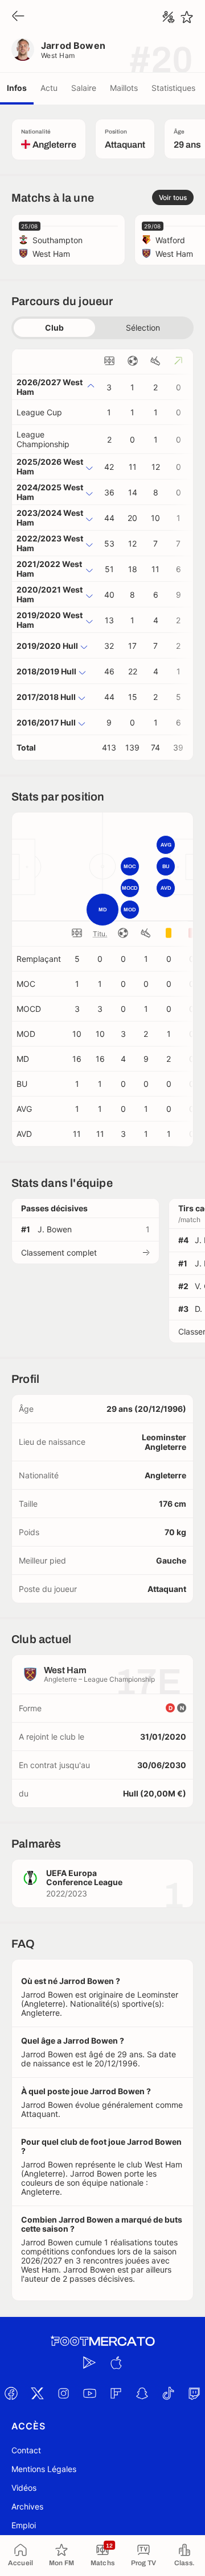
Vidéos (24, 2488)
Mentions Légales (44, 2469)
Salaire (84, 88)
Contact (26, 2450)
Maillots (124, 88)
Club (54, 328)
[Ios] (116, 2363)
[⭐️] (187, 17)
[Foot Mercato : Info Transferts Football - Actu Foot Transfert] (102, 2341)
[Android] (89, 2363)
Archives (27, 2506)
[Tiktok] (168, 2394)
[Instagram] (63, 2394)
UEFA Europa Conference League (84, 1877)
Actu (49, 88)
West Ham (58, 55)
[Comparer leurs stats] (169, 17)
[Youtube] (89, 2394)
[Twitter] (37, 2394)
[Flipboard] (116, 2394)
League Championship (43, 439)
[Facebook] (11, 2394)
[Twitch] (194, 2394)
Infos (17, 88)
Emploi (24, 2525)
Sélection (143, 328)
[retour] (18, 17)
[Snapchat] (142, 2394)
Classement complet (59, 1252)
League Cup (39, 412)
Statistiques (173, 88)
